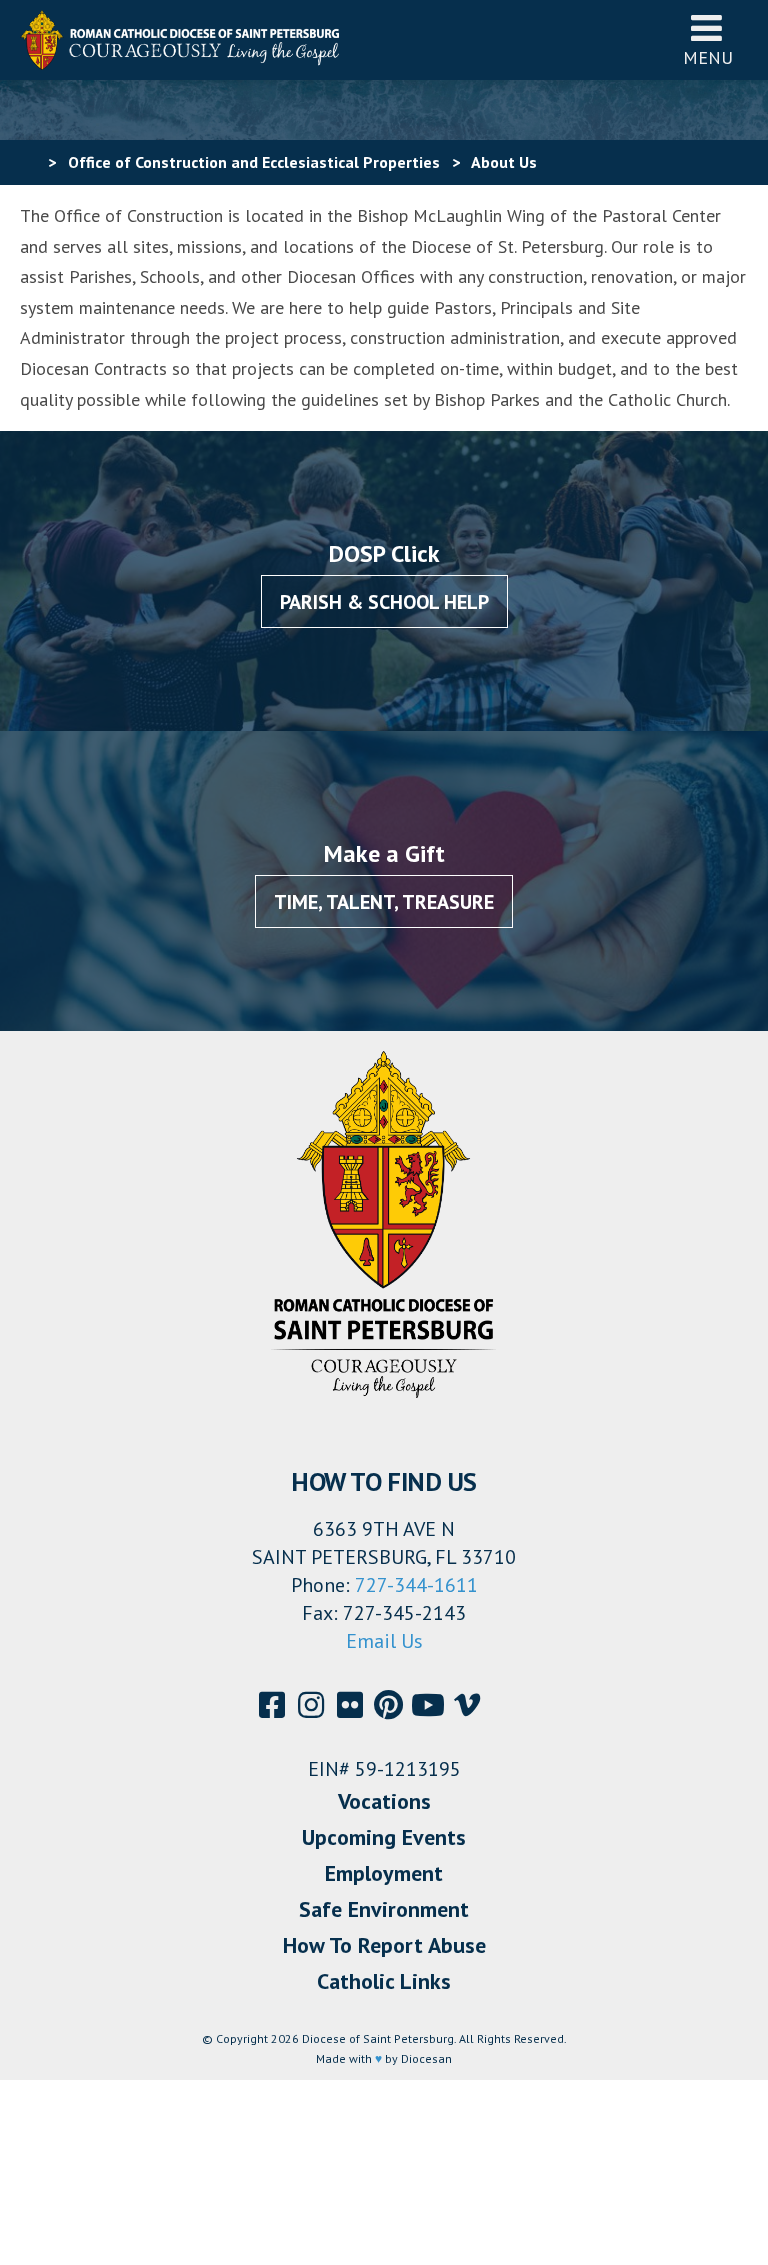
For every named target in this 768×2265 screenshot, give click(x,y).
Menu (708, 57)
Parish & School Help (384, 602)
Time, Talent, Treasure (384, 902)
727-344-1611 (416, 1585)
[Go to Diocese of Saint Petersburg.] (28, 162)
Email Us (384, 1641)
